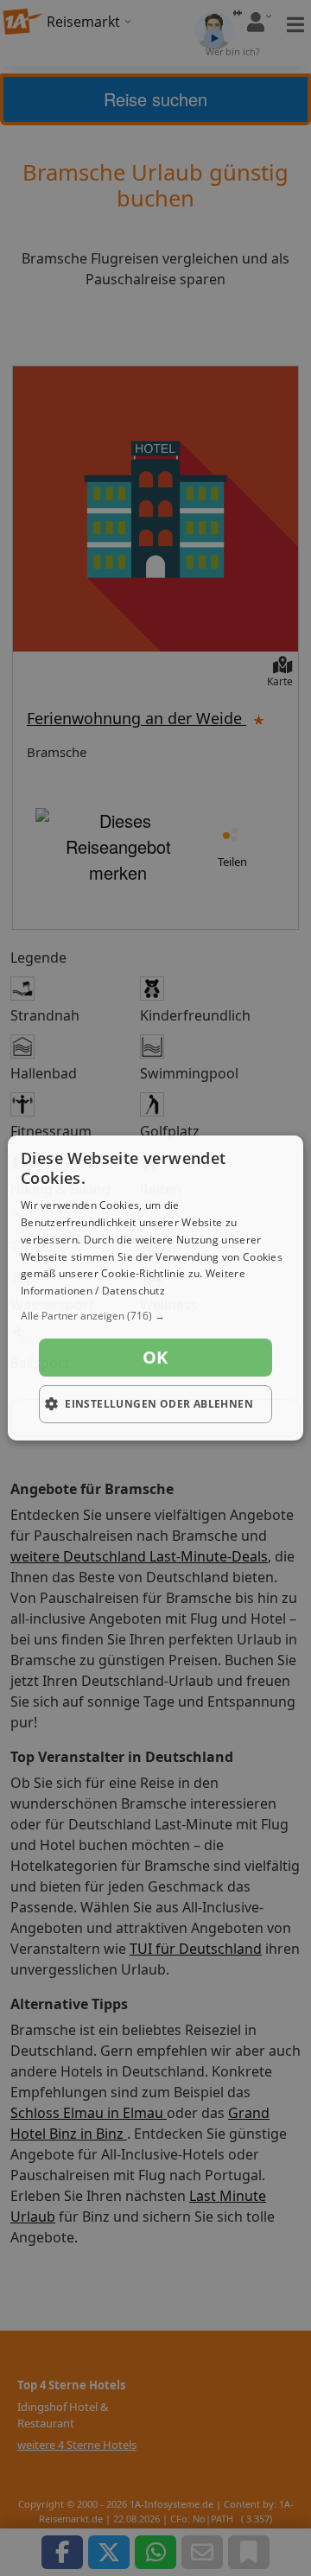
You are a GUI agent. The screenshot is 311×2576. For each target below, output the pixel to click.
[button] (155, 1316)
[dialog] (155, 1288)
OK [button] (155, 1357)
